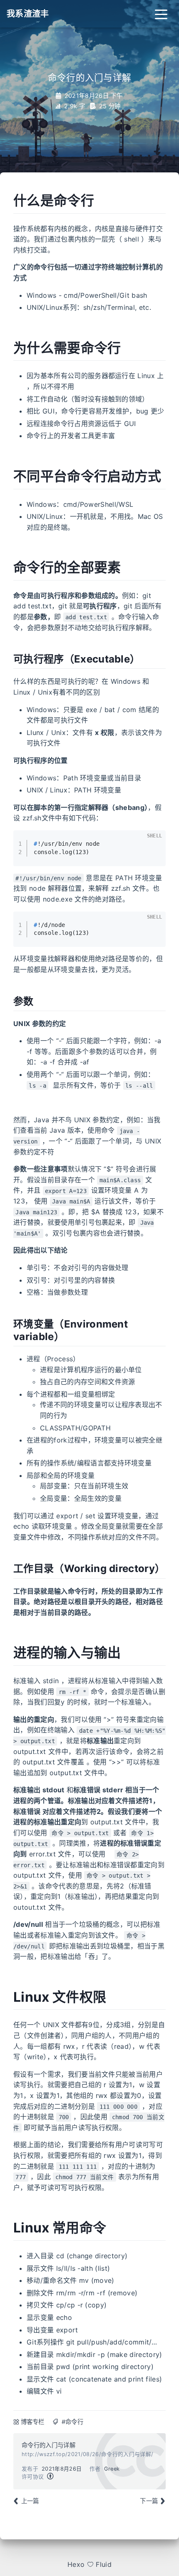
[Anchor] (7, 201)
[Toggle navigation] (161, 14)
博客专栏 (33, 2422)
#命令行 (72, 2422)
